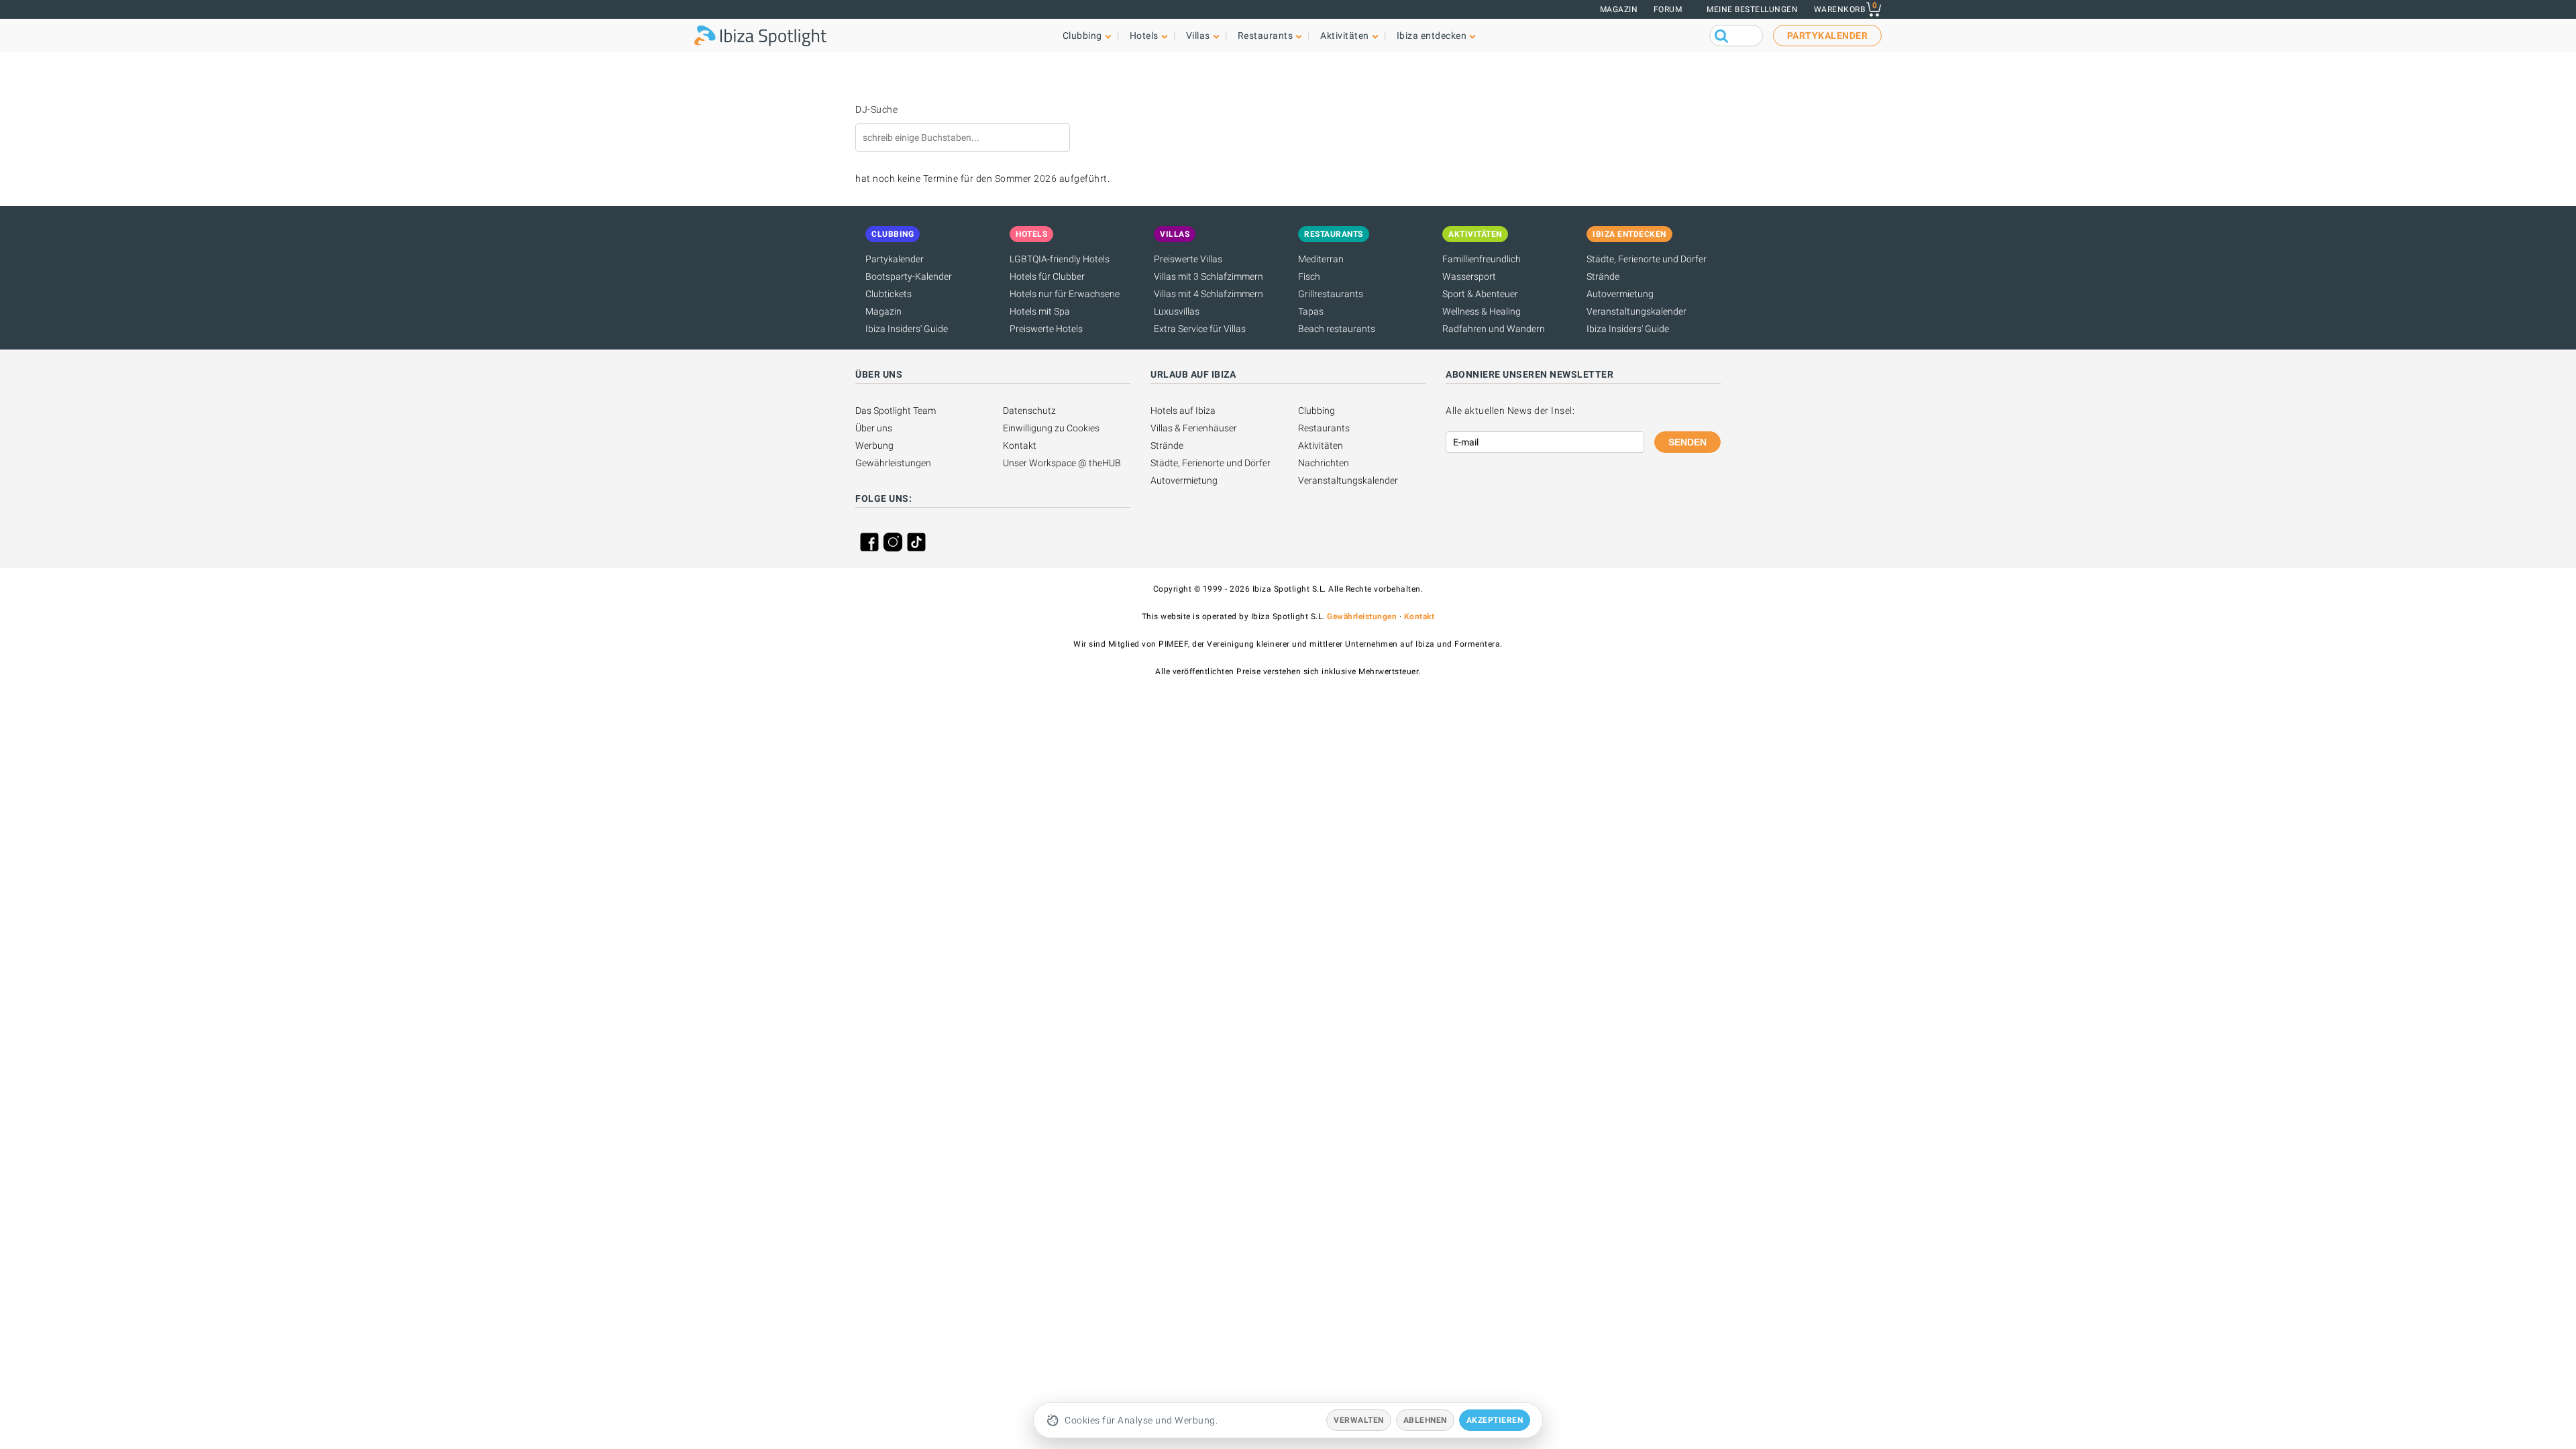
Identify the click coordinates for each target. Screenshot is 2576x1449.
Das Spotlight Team (896, 411)
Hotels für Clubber (1047, 276)
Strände (1603, 276)
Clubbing (1317, 411)
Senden (1687, 442)
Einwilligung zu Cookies (1051, 428)
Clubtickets (889, 294)
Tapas (1311, 311)
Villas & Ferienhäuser (1194, 428)
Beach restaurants (1337, 329)
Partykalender (895, 259)
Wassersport (1469, 276)
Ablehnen (1425, 1420)
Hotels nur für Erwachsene (1065, 294)
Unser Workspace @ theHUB (1062, 463)
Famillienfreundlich (1482, 259)
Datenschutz (1029, 411)
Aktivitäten (1321, 445)
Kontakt (1020, 445)
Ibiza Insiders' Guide (907, 329)
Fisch (1309, 276)
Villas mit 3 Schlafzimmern (1209, 276)
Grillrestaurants (1331, 294)
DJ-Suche (876, 109)
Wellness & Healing (1482, 311)
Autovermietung (1620, 294)
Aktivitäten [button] (1345, 36)
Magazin (1619, 9)
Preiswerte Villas (1188, 259)
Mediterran (1321, 259)
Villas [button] (1198, 36)
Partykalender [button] (1828, 36)
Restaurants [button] (1266, 36)
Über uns (874, 428)
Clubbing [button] (1082, 36)
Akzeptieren (1495, 1420)
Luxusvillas (1177, 311)
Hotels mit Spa (1040, 311)
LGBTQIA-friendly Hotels (1060, 259)
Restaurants (1324, 428)
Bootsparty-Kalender (909, 276)
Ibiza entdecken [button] (1432, 36)
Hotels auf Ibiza (1183, 411)
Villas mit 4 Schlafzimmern (1209, 294)
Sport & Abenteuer (1480, 294)
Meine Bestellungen (1752, 9)
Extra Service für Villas (1200, 329)
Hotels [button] (1144, 36)
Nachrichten (1324, 463)
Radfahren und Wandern (1494, 329)
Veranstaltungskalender (1636, 311)
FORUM (1668, 9)
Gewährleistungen (893, 463)
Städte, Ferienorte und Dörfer (1647, 259)
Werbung (874, 445)
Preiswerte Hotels (1046, 329)
